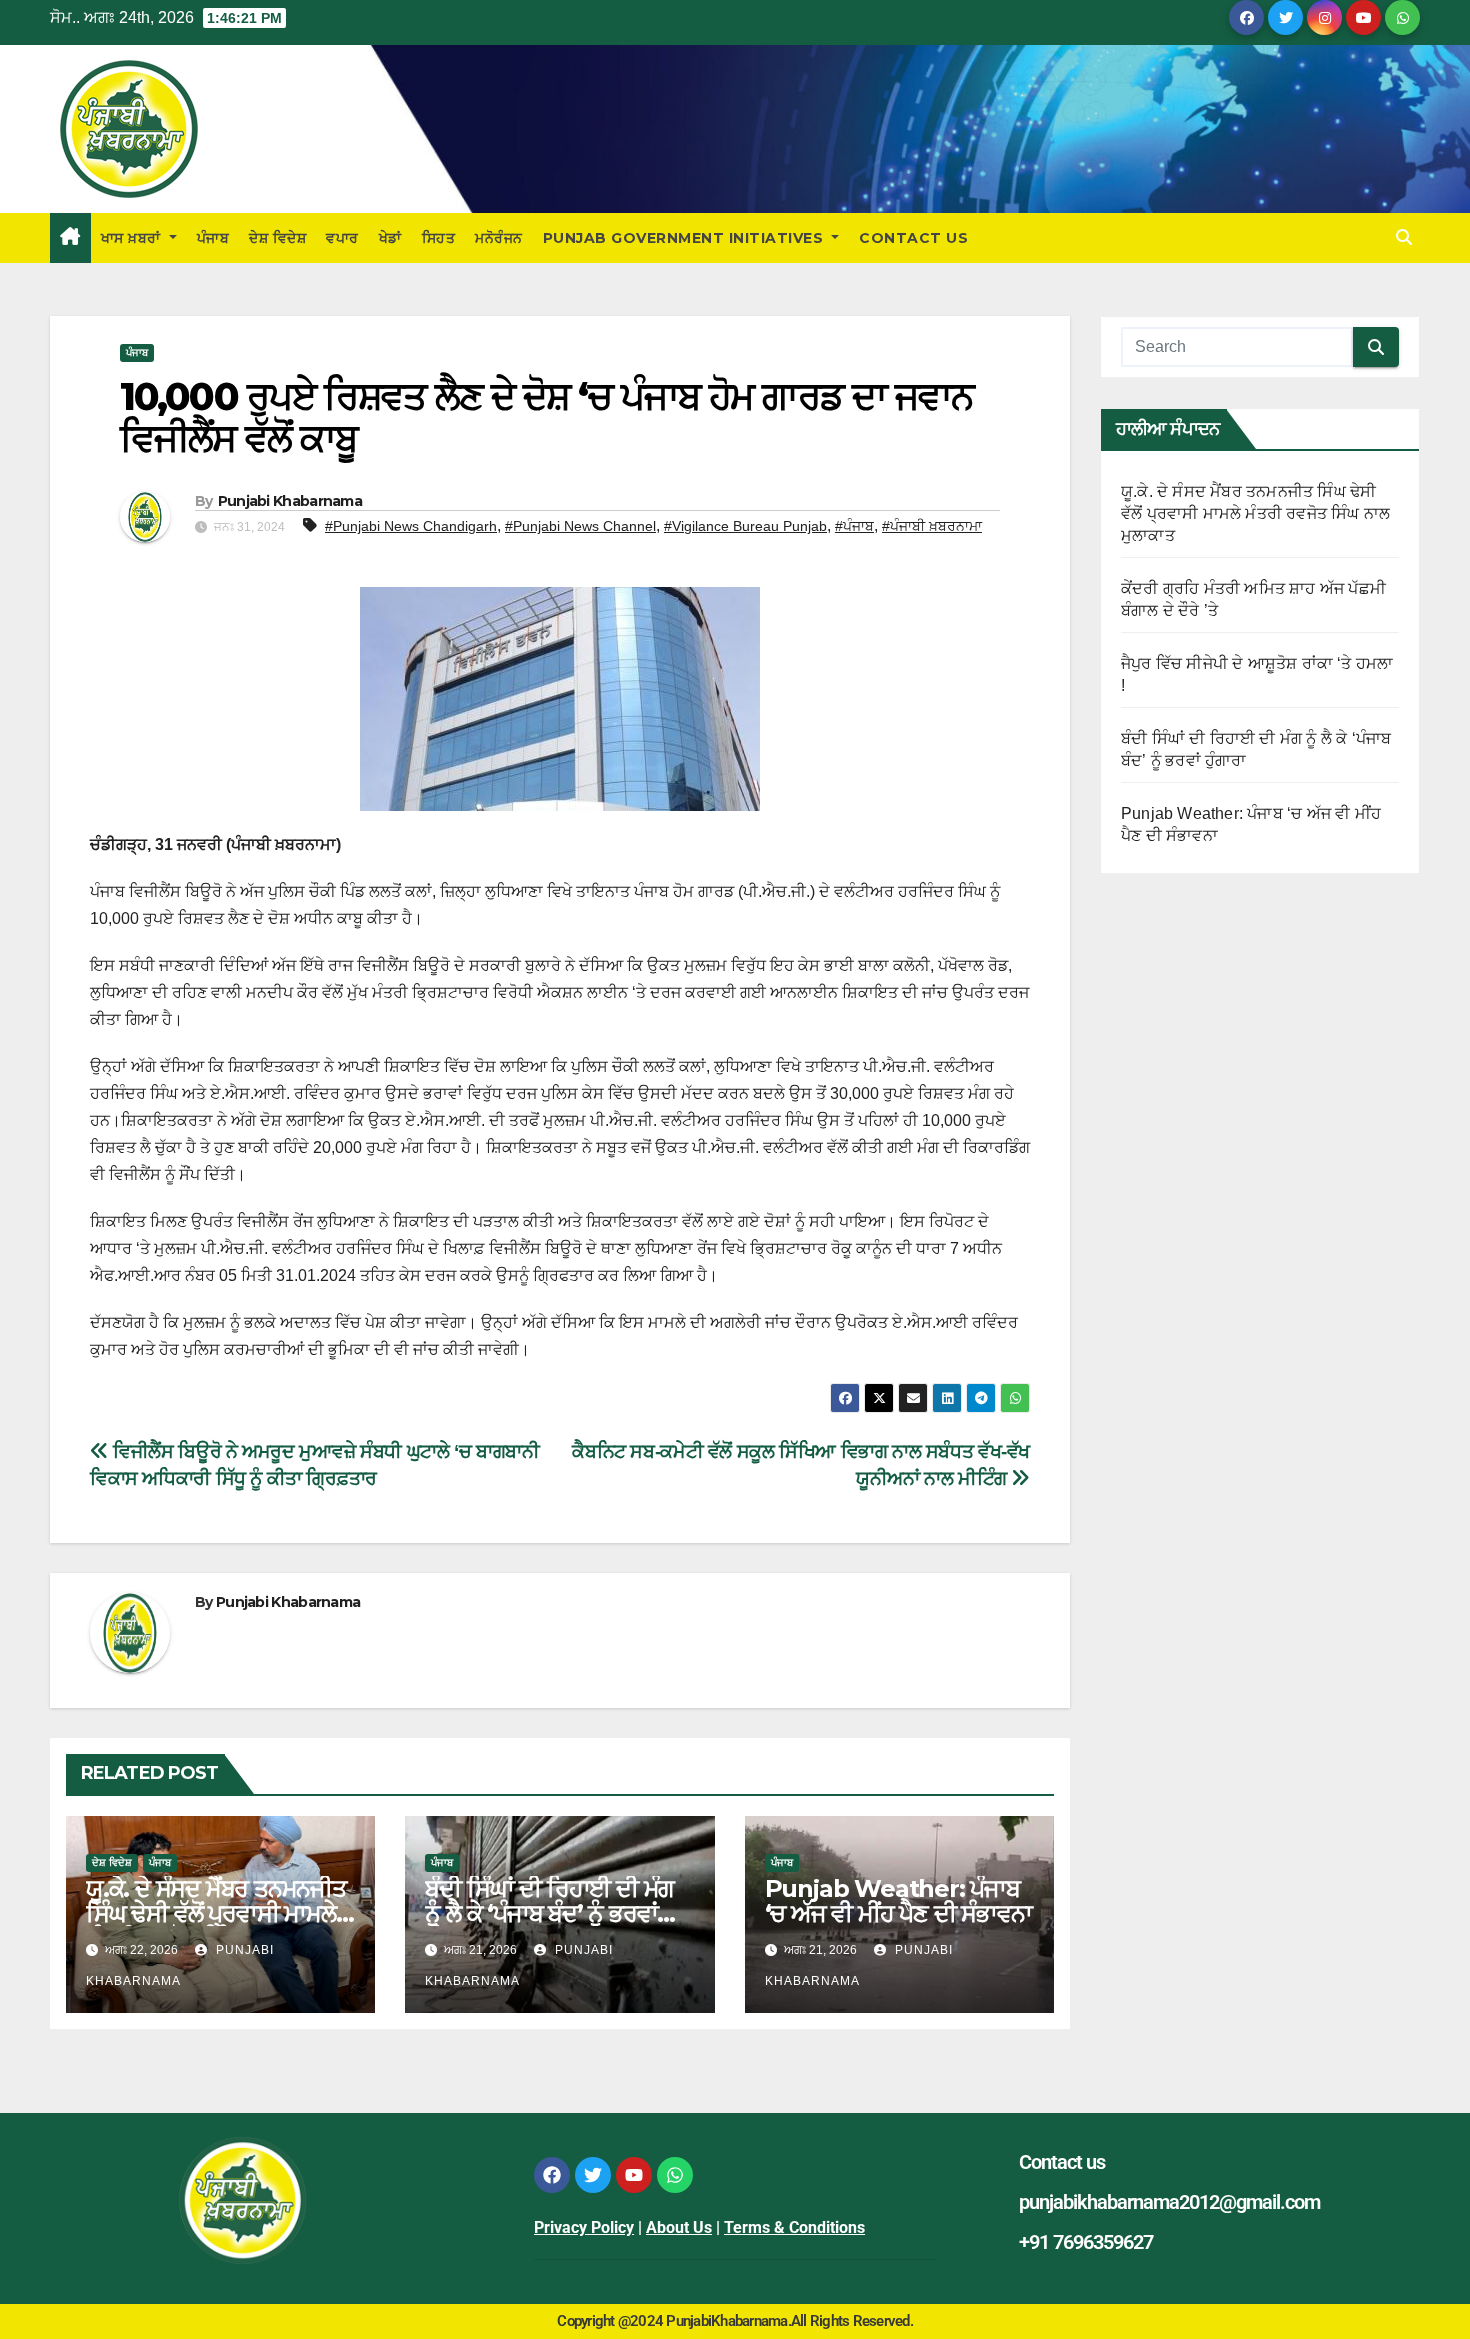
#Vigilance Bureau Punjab (745, 526)
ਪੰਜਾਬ (213, 238)
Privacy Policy (584, 2227)
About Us (679, 2227)
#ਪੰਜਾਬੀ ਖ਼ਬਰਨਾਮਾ (932, 526)
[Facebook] (552, 2175)
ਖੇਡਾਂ (390, 238)
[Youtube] (634, 2175)
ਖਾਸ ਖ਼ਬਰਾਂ (133, 238)
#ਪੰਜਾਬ (854, 526)
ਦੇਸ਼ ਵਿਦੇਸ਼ (277, 238)
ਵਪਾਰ (342, 238)
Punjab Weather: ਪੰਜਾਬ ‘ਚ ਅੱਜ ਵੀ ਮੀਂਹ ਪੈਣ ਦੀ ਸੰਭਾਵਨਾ (898, 1901)
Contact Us (913, 238)
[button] (1404, 237)
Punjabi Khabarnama (290, 501)
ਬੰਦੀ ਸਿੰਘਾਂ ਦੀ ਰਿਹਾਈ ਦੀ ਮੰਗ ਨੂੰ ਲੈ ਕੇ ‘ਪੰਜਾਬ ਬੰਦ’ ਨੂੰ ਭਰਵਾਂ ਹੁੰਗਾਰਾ (549, 1913)
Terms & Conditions (794, 2227)
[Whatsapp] (675, 2175)
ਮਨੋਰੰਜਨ (499, 238)
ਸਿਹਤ (439, 238)
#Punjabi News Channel (580, 526)
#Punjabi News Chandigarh (411, 526)
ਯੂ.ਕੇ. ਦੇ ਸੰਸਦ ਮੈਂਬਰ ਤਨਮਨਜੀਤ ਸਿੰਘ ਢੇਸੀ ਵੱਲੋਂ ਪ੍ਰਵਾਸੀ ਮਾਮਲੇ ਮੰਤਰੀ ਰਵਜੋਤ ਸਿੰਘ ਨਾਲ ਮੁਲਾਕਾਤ (1255, 513)
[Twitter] (593, 2175)
